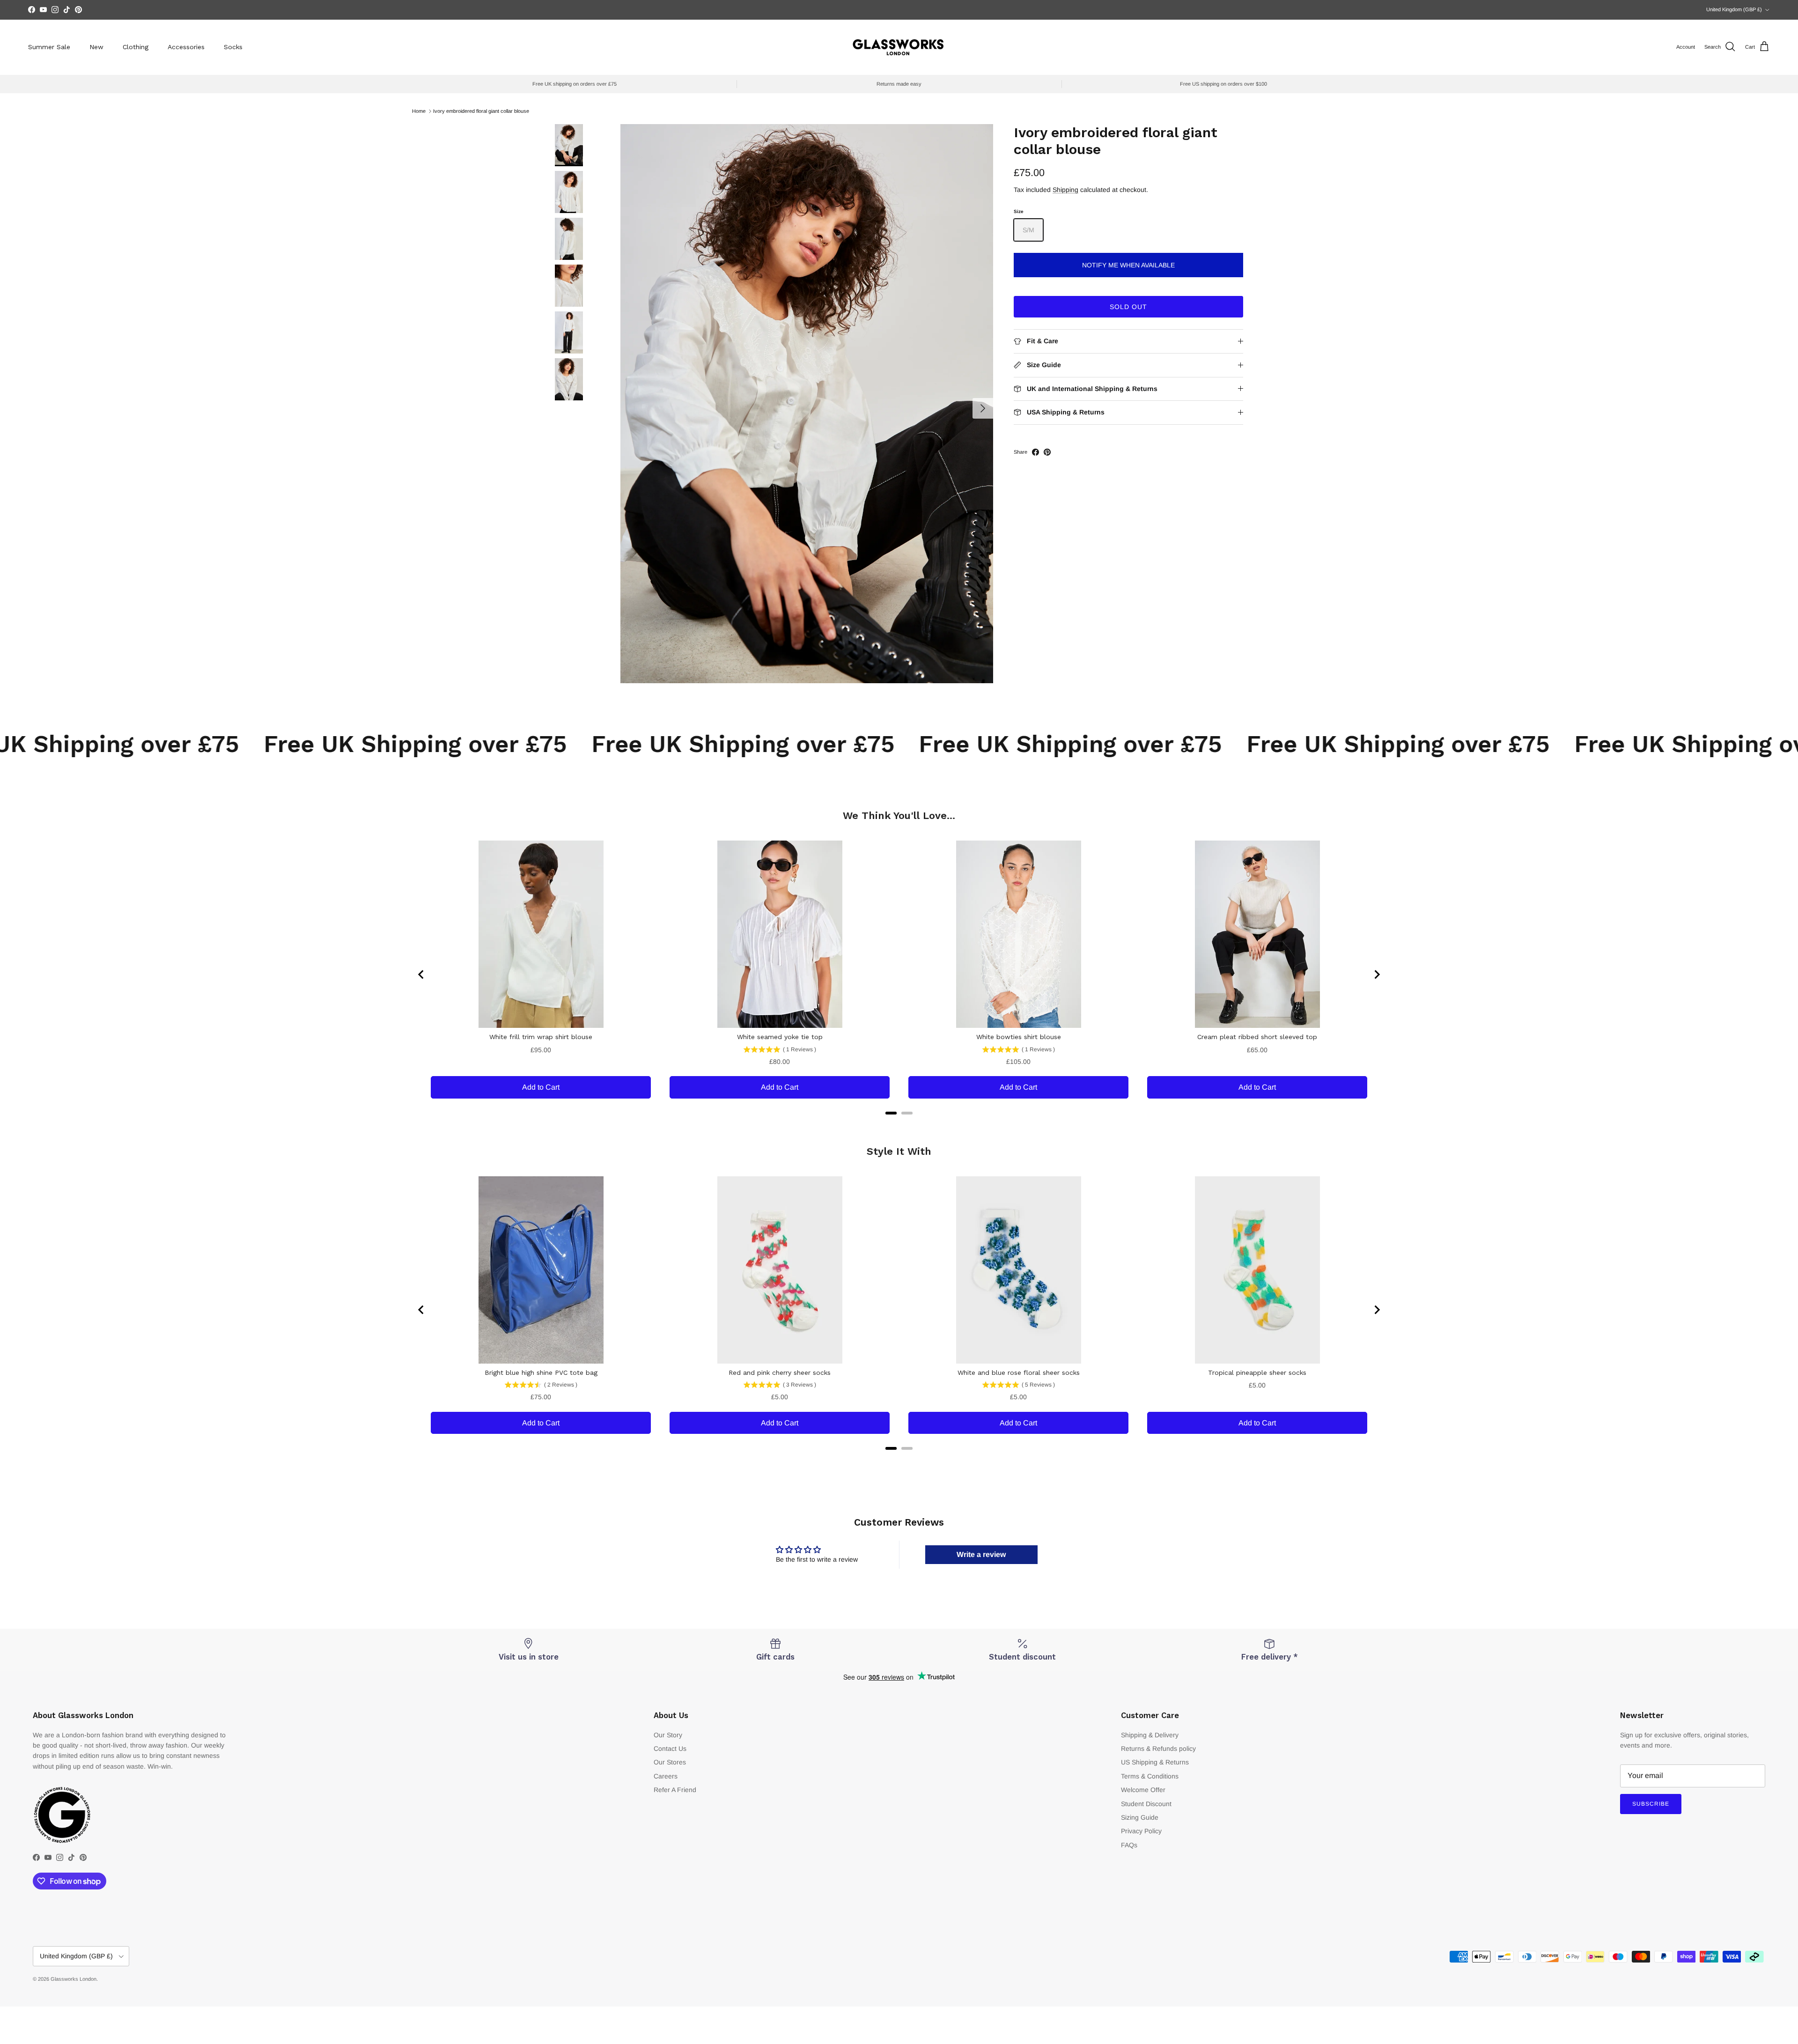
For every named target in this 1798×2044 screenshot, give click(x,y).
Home (419, 111)
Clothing (136, 47)
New (96, 47)
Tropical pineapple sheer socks (1257, 1373)
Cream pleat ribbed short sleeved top (1257, 1037)
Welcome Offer (1143, 1790)
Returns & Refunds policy (1158, 1749)
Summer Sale (49, 47)
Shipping (1065, 190)
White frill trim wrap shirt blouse (541, 1037)
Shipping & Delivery (1150, 1735)
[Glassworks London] (899, 47)
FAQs (1129, 1845)
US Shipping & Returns (1155, 1762)
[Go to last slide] (421, 974)
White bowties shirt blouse (1019, 1037)
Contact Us (670, 1749)
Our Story (668, 1735)
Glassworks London (74, 1979)
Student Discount (1146, 1804)
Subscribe (1651, 1804)
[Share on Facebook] (1035, 452)
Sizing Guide (1140, 1817)
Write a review (981, 1554)
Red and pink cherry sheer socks (780, 1373)
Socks (233, 47)
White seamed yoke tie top (780, 1037)
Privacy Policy (1141, 1831)
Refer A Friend (675, 1790)
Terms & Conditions (1150, 1776)
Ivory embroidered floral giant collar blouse (481, 111)
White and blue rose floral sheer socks (1019, 1373)
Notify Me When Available (1128, 265)
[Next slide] (1377, 974)
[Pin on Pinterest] (1047, 452)
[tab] (891, 1113)
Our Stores (670, 1762)
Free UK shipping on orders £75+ (899, 10)
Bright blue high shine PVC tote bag (541, 1373)
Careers (666, 1776)
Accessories (186, 47)
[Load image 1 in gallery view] (807, 404)
